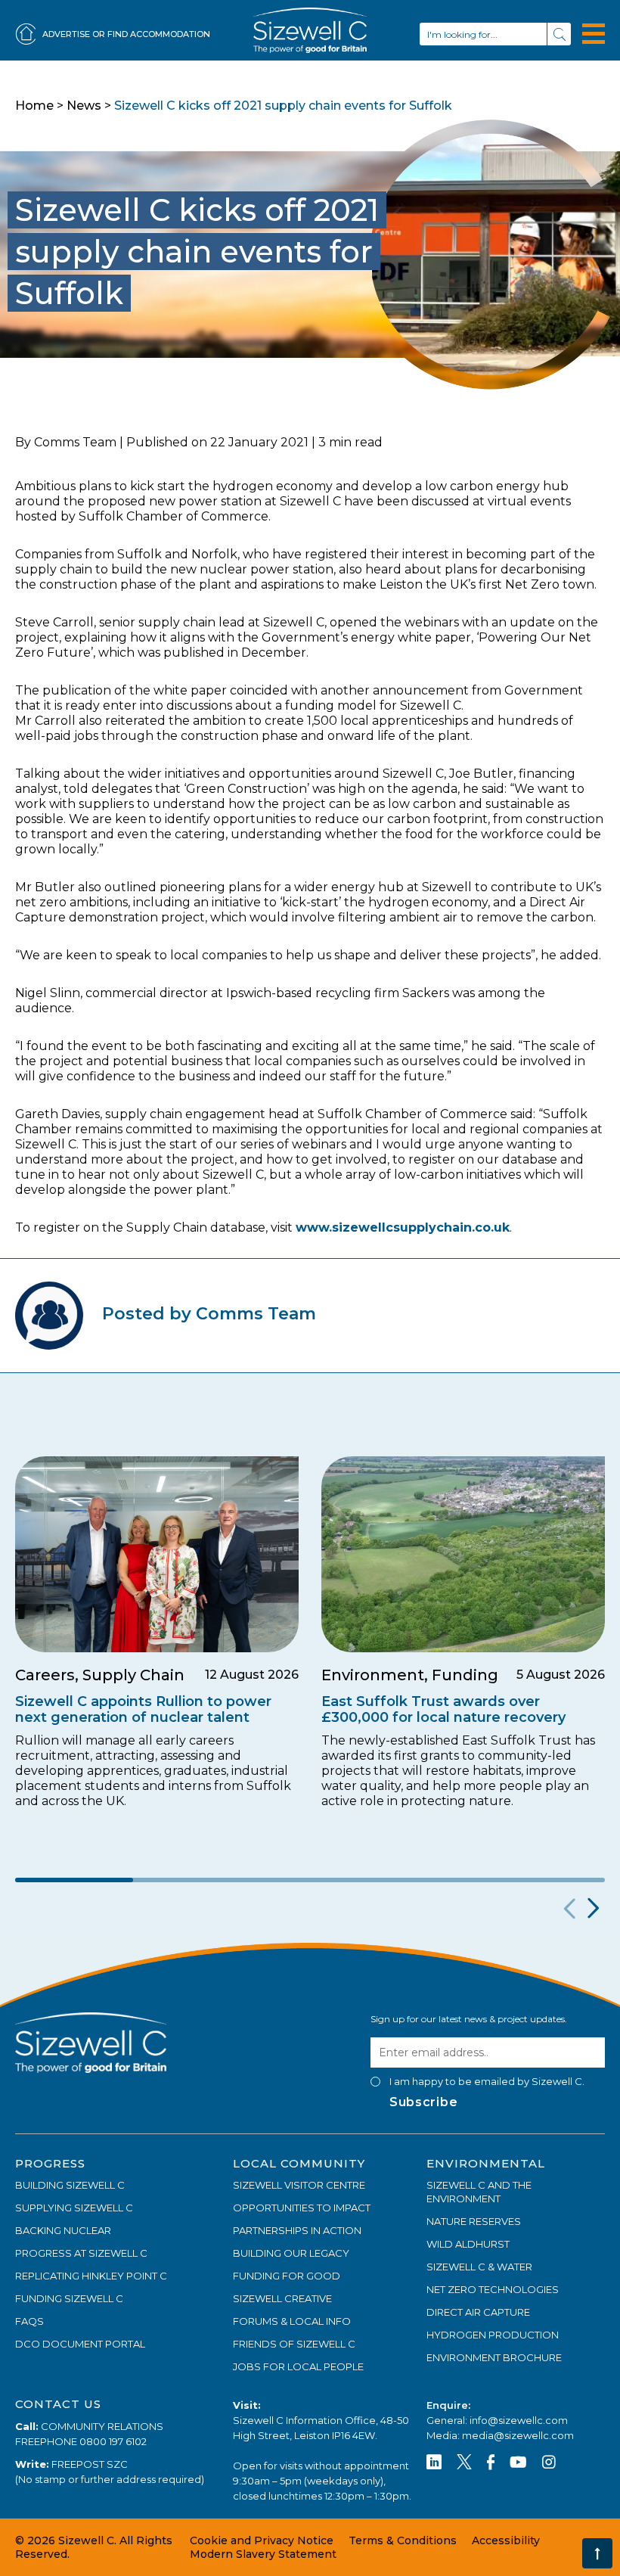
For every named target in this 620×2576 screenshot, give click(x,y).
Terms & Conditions (403, 2540)
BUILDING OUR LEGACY (291, 2253)
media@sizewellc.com (518, 2435)
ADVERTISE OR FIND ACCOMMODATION (126, 34)
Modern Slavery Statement (263, 2554)
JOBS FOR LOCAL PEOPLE (298, 2366)
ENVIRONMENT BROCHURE (494, 2357)
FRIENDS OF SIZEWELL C (294, 2344)
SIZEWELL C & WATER (479, 2267)
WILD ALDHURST (468, 2244)
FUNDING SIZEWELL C (69, 2298)
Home (34, 106)
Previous (567, 1909)
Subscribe (423, 2102)
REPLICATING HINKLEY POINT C (91, 2276)
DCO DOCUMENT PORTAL (80, 2344)
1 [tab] (74, 1880)
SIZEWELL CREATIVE (282, 2298)
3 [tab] (310, 1880)
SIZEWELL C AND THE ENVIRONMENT (479, 2192)
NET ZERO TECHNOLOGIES (493, 2289)
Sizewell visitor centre (299, 2185)
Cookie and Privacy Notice (262, 2540)
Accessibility (506, 2540)
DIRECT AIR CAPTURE (478, 2312)
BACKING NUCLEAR (63, 2230)
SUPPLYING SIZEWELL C (74, 2208)
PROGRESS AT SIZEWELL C (81, 2253)
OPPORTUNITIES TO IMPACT (302, 2208)
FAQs (29, 2321)
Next (592, 1909)
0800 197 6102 (113, 2441)
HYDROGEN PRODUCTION (493, 2335)
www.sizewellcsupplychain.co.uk (403, 1227)
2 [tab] (192, 1880)
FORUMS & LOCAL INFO (292, 2321)
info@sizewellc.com (519, 2420)
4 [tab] (428, 1880)
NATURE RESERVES (474, 2221)
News (84, 106)
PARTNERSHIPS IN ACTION (297, 2230)
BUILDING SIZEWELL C (70, 2185)
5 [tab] (546, 1880)
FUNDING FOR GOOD (287, 2276)
